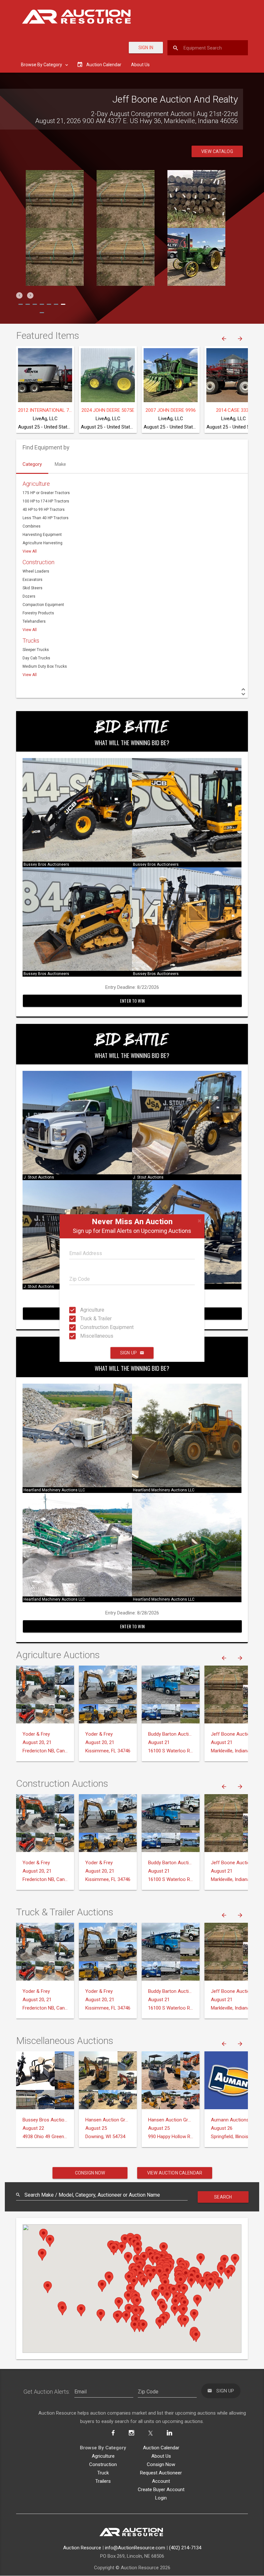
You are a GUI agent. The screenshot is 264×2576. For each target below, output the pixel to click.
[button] (19, 295)
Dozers (29, 596)
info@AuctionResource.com (135, 2548)
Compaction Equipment (43, 605)
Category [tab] (32, 464)
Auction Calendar (161, 2448)
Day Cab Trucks (36, 658)
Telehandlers (34, 621)
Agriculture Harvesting (42, 543)
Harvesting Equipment (42, 535)
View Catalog (217, 151)
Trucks (31, 641)
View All (30, 551)
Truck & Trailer (86, 1319)
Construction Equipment (86, 1327)
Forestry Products (38, 613)
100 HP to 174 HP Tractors (46, 501)
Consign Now (90, 2173)
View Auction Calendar (175, 2173)
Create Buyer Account (161, 2490)
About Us (140, 65)
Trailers (103, 2481)
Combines (32, 526)
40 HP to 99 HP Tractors (44, 510)
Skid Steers (33, 588)
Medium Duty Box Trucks (45, 666)
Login (161, 2498)
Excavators (33, 580)
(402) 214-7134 (185, 2548)
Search (223, 2197)
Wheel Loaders (36, 571)
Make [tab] (60, 464)
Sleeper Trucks (36, 650)
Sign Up (128, 1353)
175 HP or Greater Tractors (46, 493)
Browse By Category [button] (42, 65)
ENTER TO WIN (132, 1001)
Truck (103, 2473)
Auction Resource (82, 2548)
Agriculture (86, 1310)
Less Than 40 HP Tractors (46, 518)
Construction (38, 562)
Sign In (146, 48)
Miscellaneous (86, 1336)
